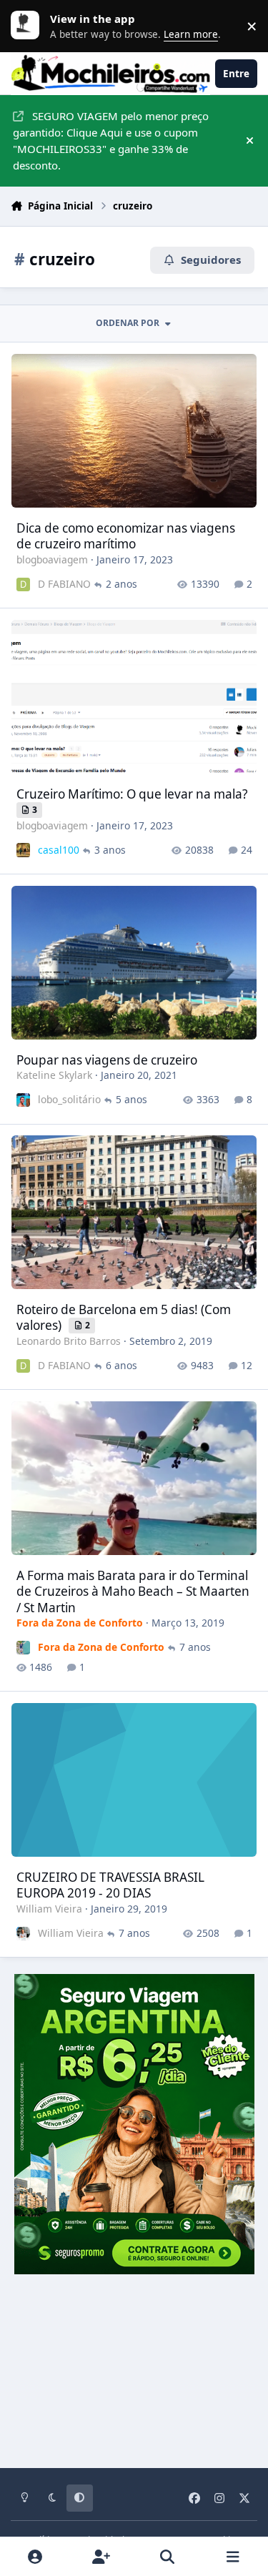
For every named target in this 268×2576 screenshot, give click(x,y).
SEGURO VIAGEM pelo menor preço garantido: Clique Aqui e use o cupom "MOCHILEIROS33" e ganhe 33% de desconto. (111, 140)
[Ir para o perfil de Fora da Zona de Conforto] (23, 1648)
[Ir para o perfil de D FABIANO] (23, 584)
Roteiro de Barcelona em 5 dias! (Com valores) (124, 1317)
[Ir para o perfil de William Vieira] (23, 1934)
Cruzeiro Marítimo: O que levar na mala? (132, 794)
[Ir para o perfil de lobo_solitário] (23, 1100)
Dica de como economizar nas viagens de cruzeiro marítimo (126, 536)
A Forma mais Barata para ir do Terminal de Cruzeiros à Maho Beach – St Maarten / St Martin (133, 1592)
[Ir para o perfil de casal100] (23, 850)
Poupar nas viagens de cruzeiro (107, 1060)
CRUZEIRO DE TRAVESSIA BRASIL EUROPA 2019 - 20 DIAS (110, 1885)
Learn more (29, 26)
